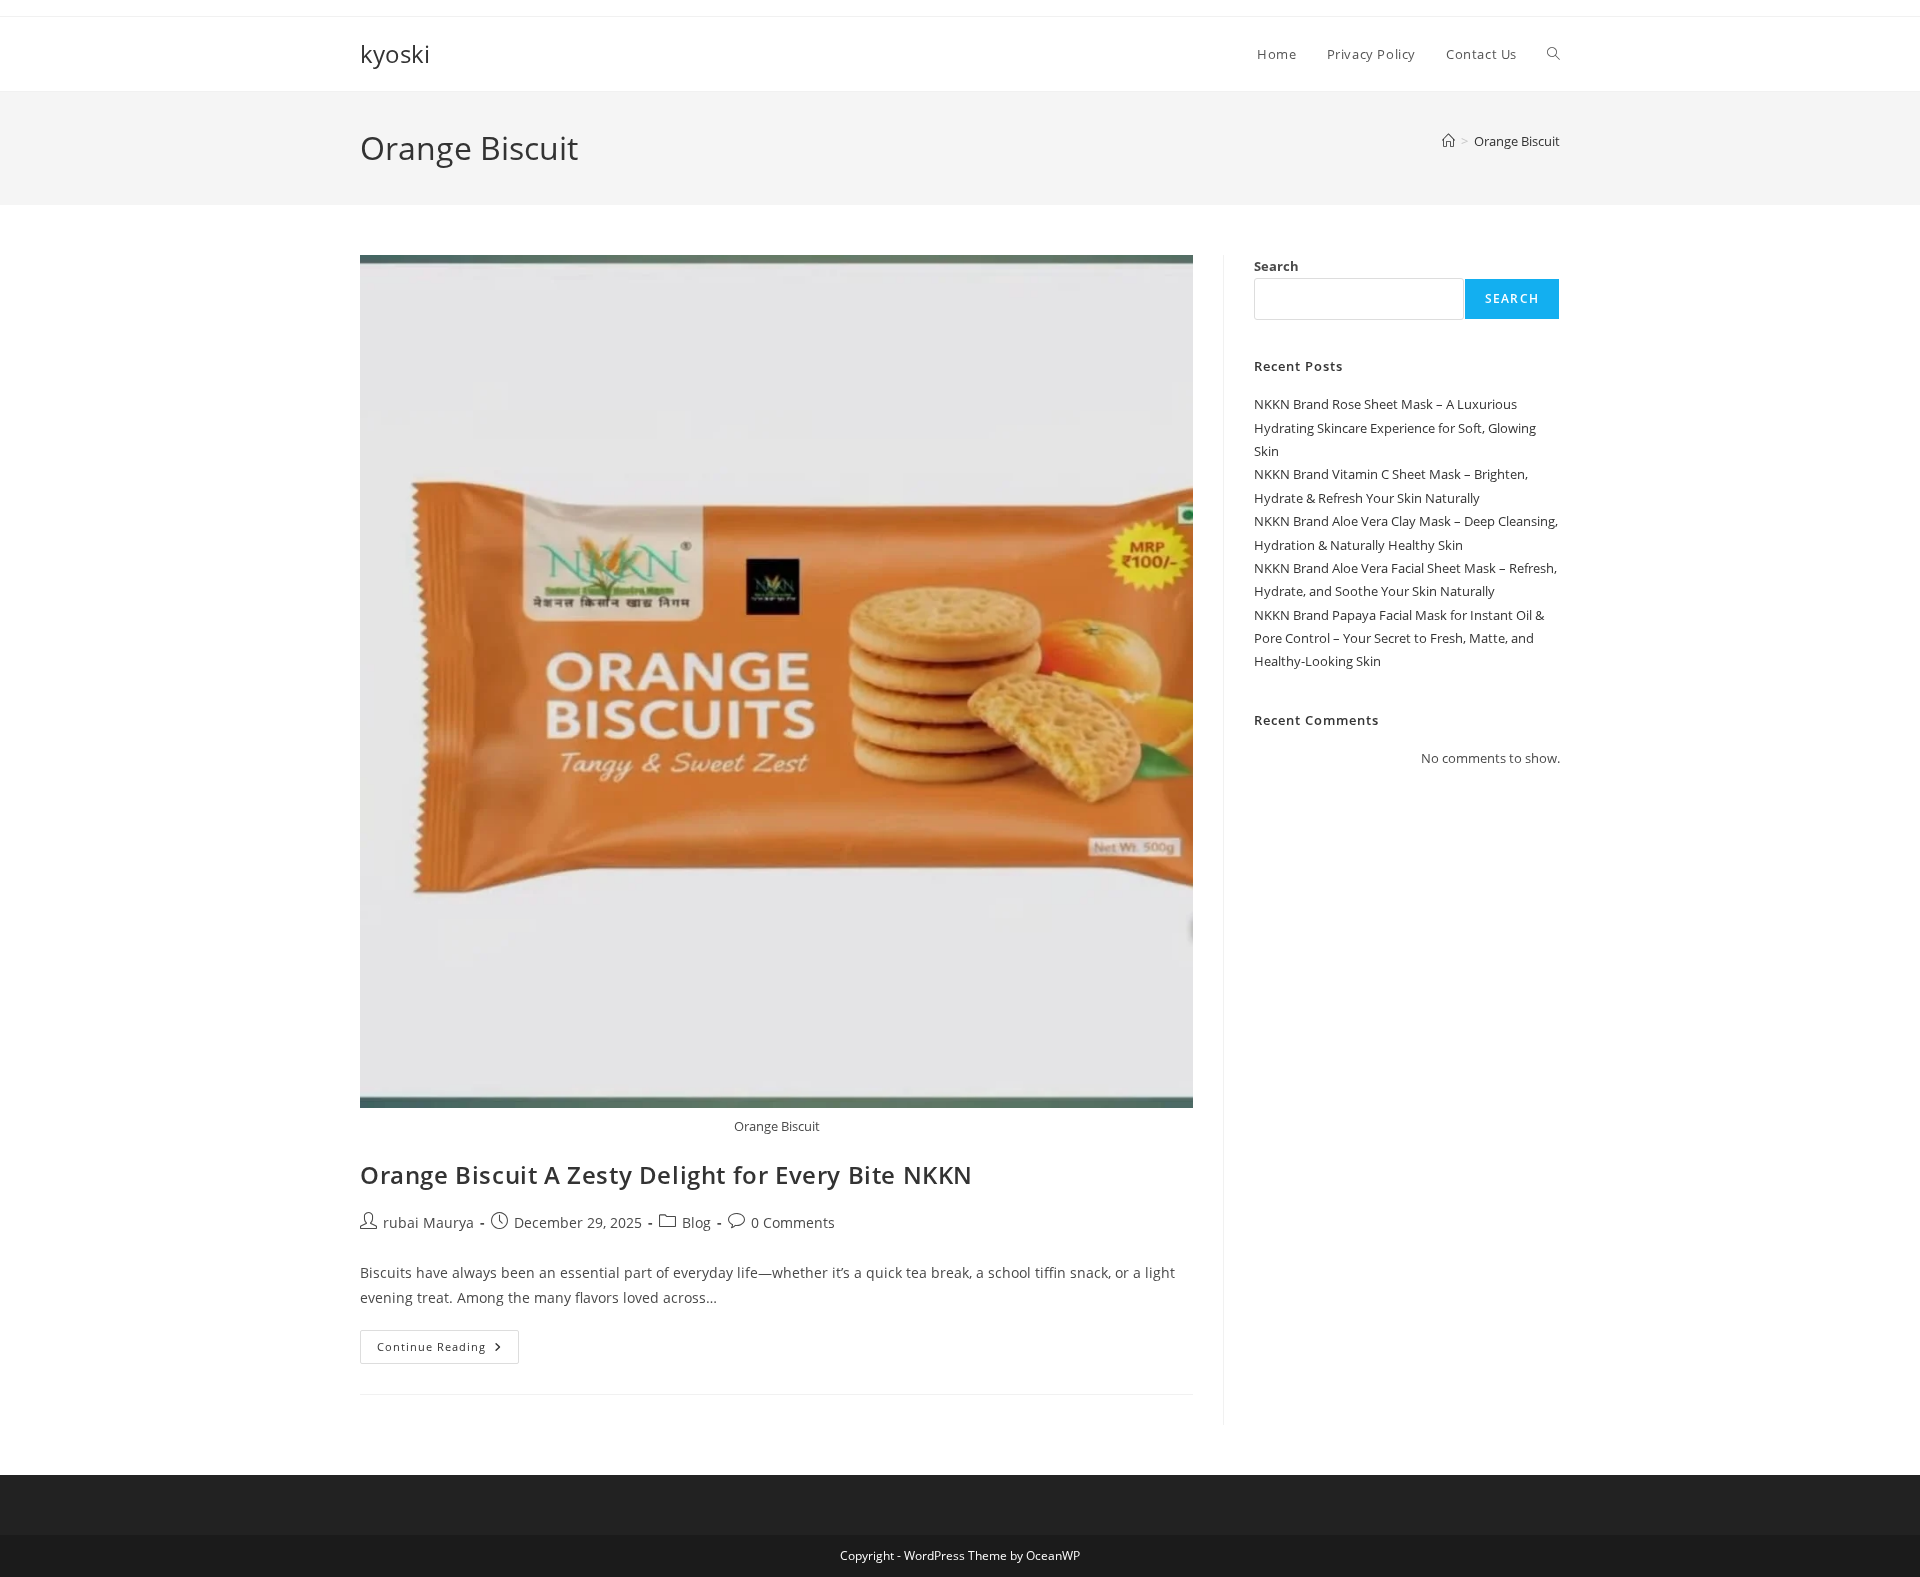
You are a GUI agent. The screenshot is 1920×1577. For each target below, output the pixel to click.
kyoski (395, 53)
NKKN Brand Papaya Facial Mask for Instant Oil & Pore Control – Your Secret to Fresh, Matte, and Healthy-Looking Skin (1399, 638)
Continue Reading (448, 1350)
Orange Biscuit (1517, 141)
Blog (696, 1222)
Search (1276, 266)
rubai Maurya (428, 1222)
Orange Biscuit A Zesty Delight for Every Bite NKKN (666, 1174)
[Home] (1448, 141)
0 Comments (793, 1222)
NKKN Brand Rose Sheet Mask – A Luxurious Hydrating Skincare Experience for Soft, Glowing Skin (1395, 427)
